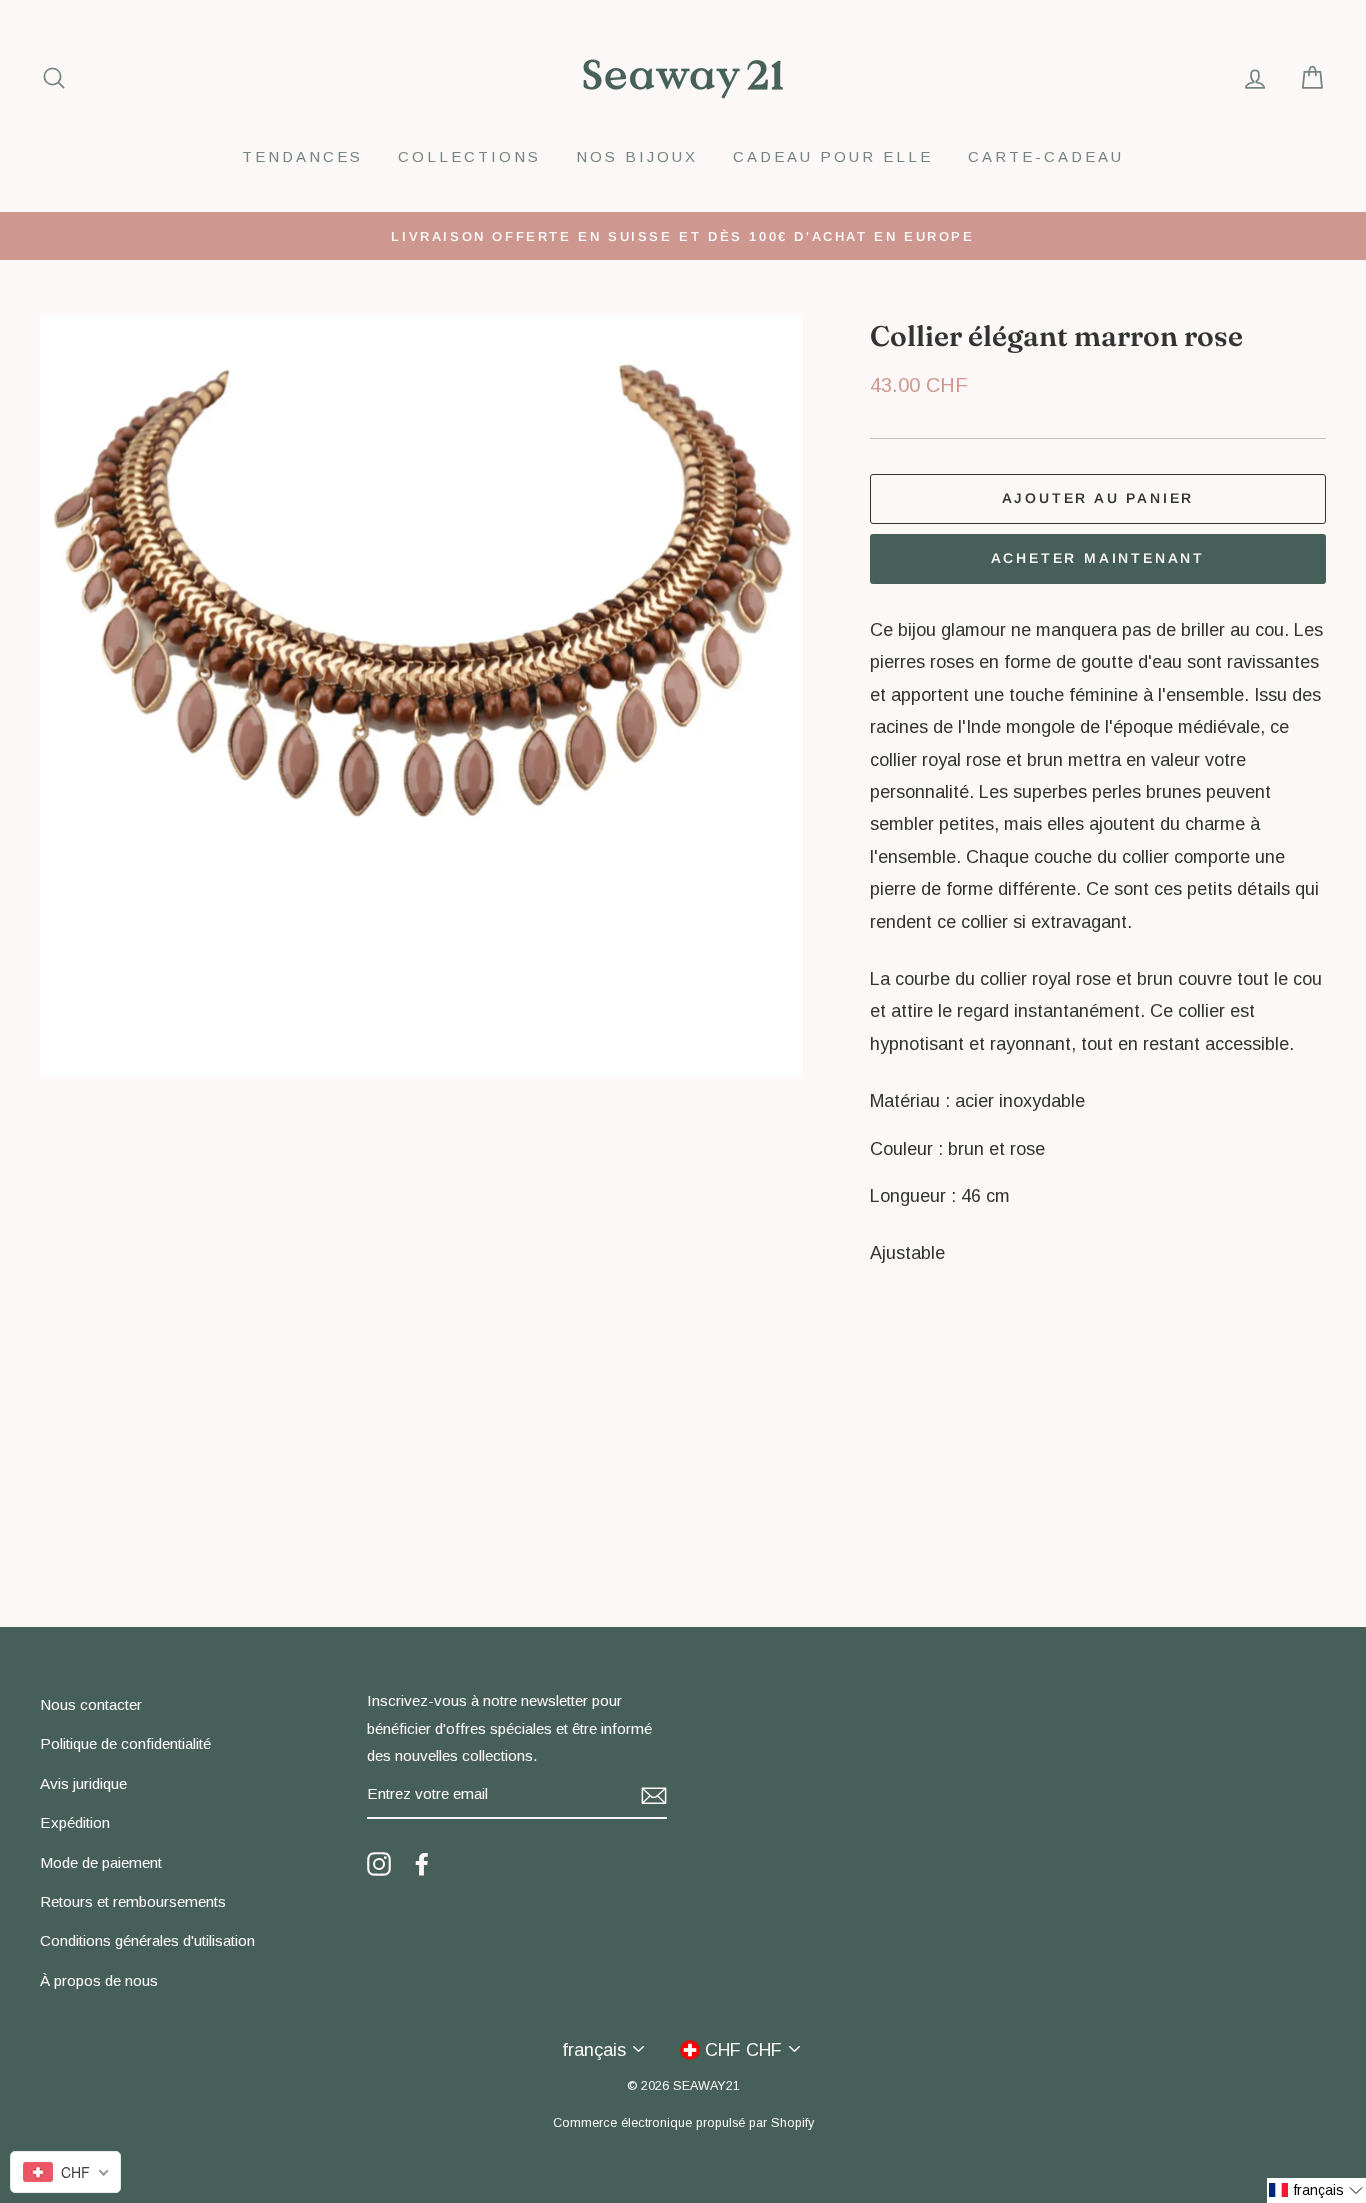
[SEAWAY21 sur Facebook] (422, 1863)
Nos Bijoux (637, 156)
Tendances (302, 156)
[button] (1316, 2190)
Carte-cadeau (1046, 156)
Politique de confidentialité (125, 1743)
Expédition (75, 1822)
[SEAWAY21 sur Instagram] (379, 1863)
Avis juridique (83, 1783)
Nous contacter (91, 1704)
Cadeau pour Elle (833, 156)
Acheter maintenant (1098, 558)
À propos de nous (99, 1980)
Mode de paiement (101, 1862)
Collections (469, 156)
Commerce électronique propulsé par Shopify (683, 2123)
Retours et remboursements (133, 1901)
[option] (683, 236)
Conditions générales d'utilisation (147, 1940)
